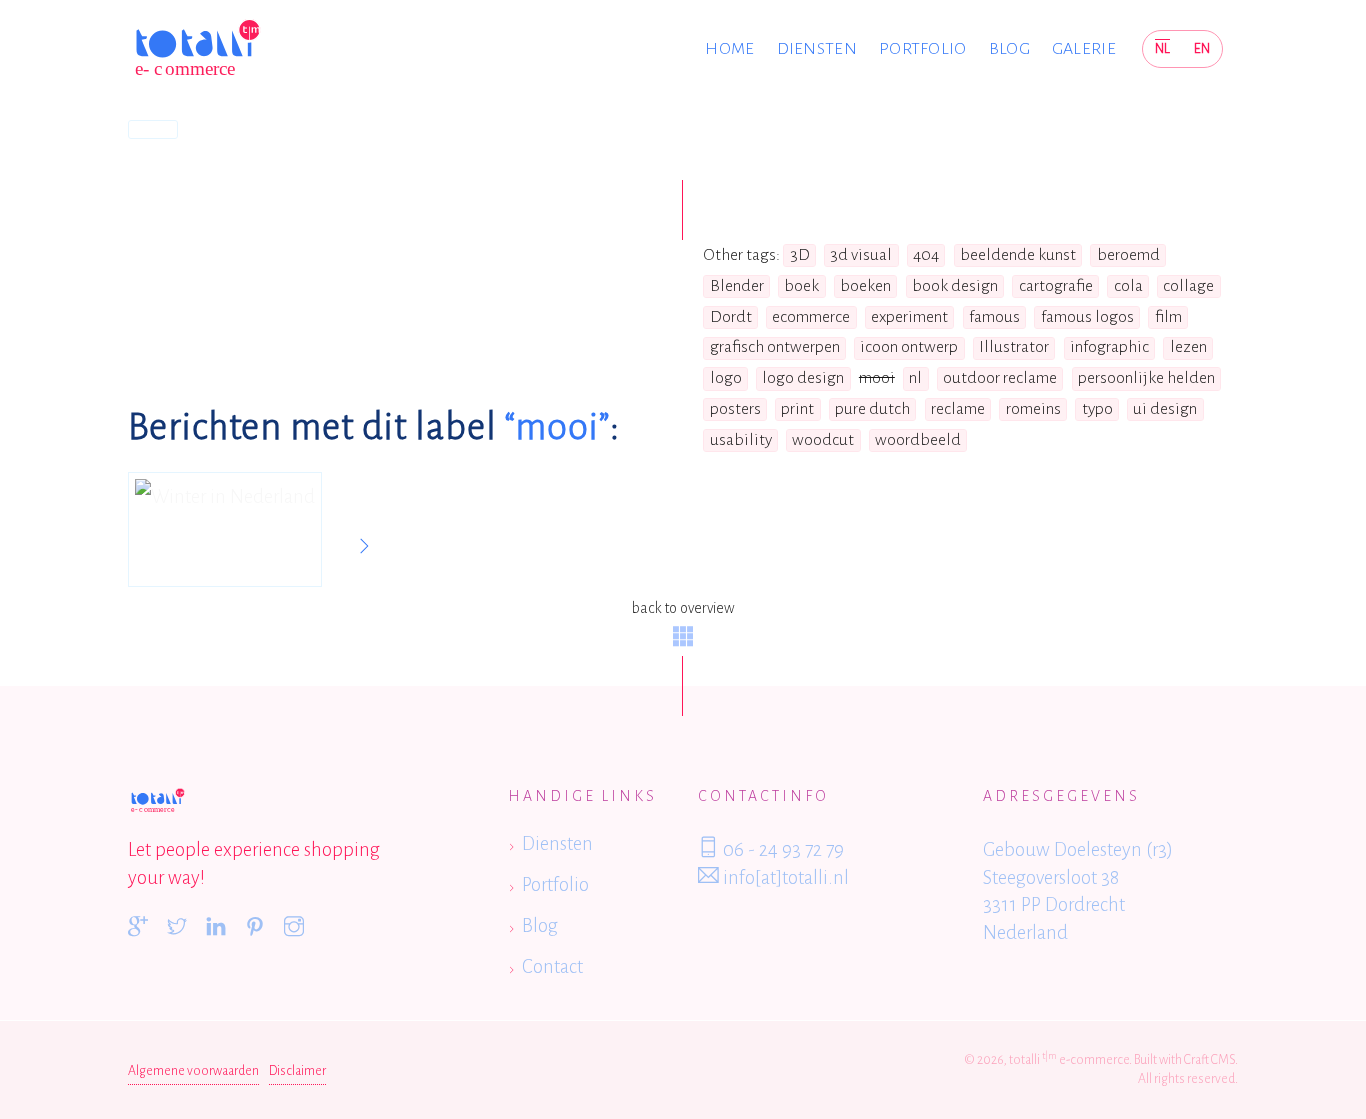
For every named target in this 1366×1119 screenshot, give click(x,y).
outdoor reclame (1000, 378)
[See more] (364, 547)
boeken (865, 286)
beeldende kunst (1018, 255)
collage (1188, 286)
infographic (1109, 347)
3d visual (861, 255)
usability (741, 440)
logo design (803, 378)
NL (1162, 48)
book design (955, 286)
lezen (1188, 347)
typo (1097, 409)
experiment (909, 317)
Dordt (731, 317)
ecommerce (811, 317)
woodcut (823, 440)
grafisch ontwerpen (775, 347)
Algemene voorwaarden (193, 1071)
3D (800, 255)
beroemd (1128, 255)
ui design (1165, 409)
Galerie (1084, 49)
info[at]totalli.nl (784, 877)
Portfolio (923, 49)
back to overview (683, 608)
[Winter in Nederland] (225, 530)
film (1168, 317)
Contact (552, 966)
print (797, 409)
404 (926, 255)
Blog (1009, 49)
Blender (737, 286)
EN (1202, 48)
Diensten (817, 49)
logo (726, 378)
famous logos (1087, 317)
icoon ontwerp (909, 347)
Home (729, 49)
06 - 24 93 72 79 (781, 849)
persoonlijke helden (1146, 378)
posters (735, 409)
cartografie (1056, 286)
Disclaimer (297, 1071)
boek (801, 286)
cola (1128, 286)
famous (994, 317)
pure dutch (872, 409)
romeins (1033, 409)
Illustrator (1014, 347)
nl (915, 378)
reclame (958, 409)
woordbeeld (918, 440)
